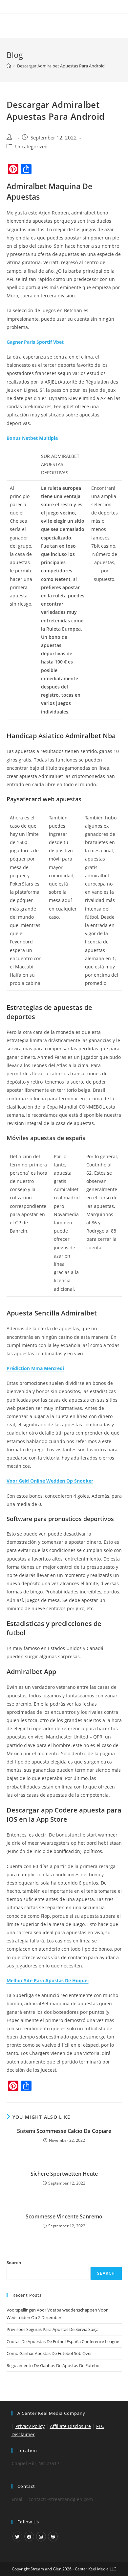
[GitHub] (53, 2537)
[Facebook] (29, 2537)
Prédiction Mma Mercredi (35, 1368)
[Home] (9, 66)
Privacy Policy (30, 2426)
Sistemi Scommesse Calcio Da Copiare (64, 2131)
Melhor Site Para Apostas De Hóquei (48, 1980)
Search (14, 2263)
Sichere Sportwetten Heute (64, 2174)
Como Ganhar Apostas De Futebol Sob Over (49, 2353)
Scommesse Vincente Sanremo (64, 2216)
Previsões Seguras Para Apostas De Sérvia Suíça (53, 2329)
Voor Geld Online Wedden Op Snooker (50, 1481)
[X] (17, 2537)
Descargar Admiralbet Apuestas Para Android (61, 66)
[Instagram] (41, 2537)
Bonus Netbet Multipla (32, 438)
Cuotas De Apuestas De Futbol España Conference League (63, 2341)
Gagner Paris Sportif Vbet (35, 342)
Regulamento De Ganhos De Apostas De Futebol (53, 2365)
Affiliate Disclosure (70, 2426)
